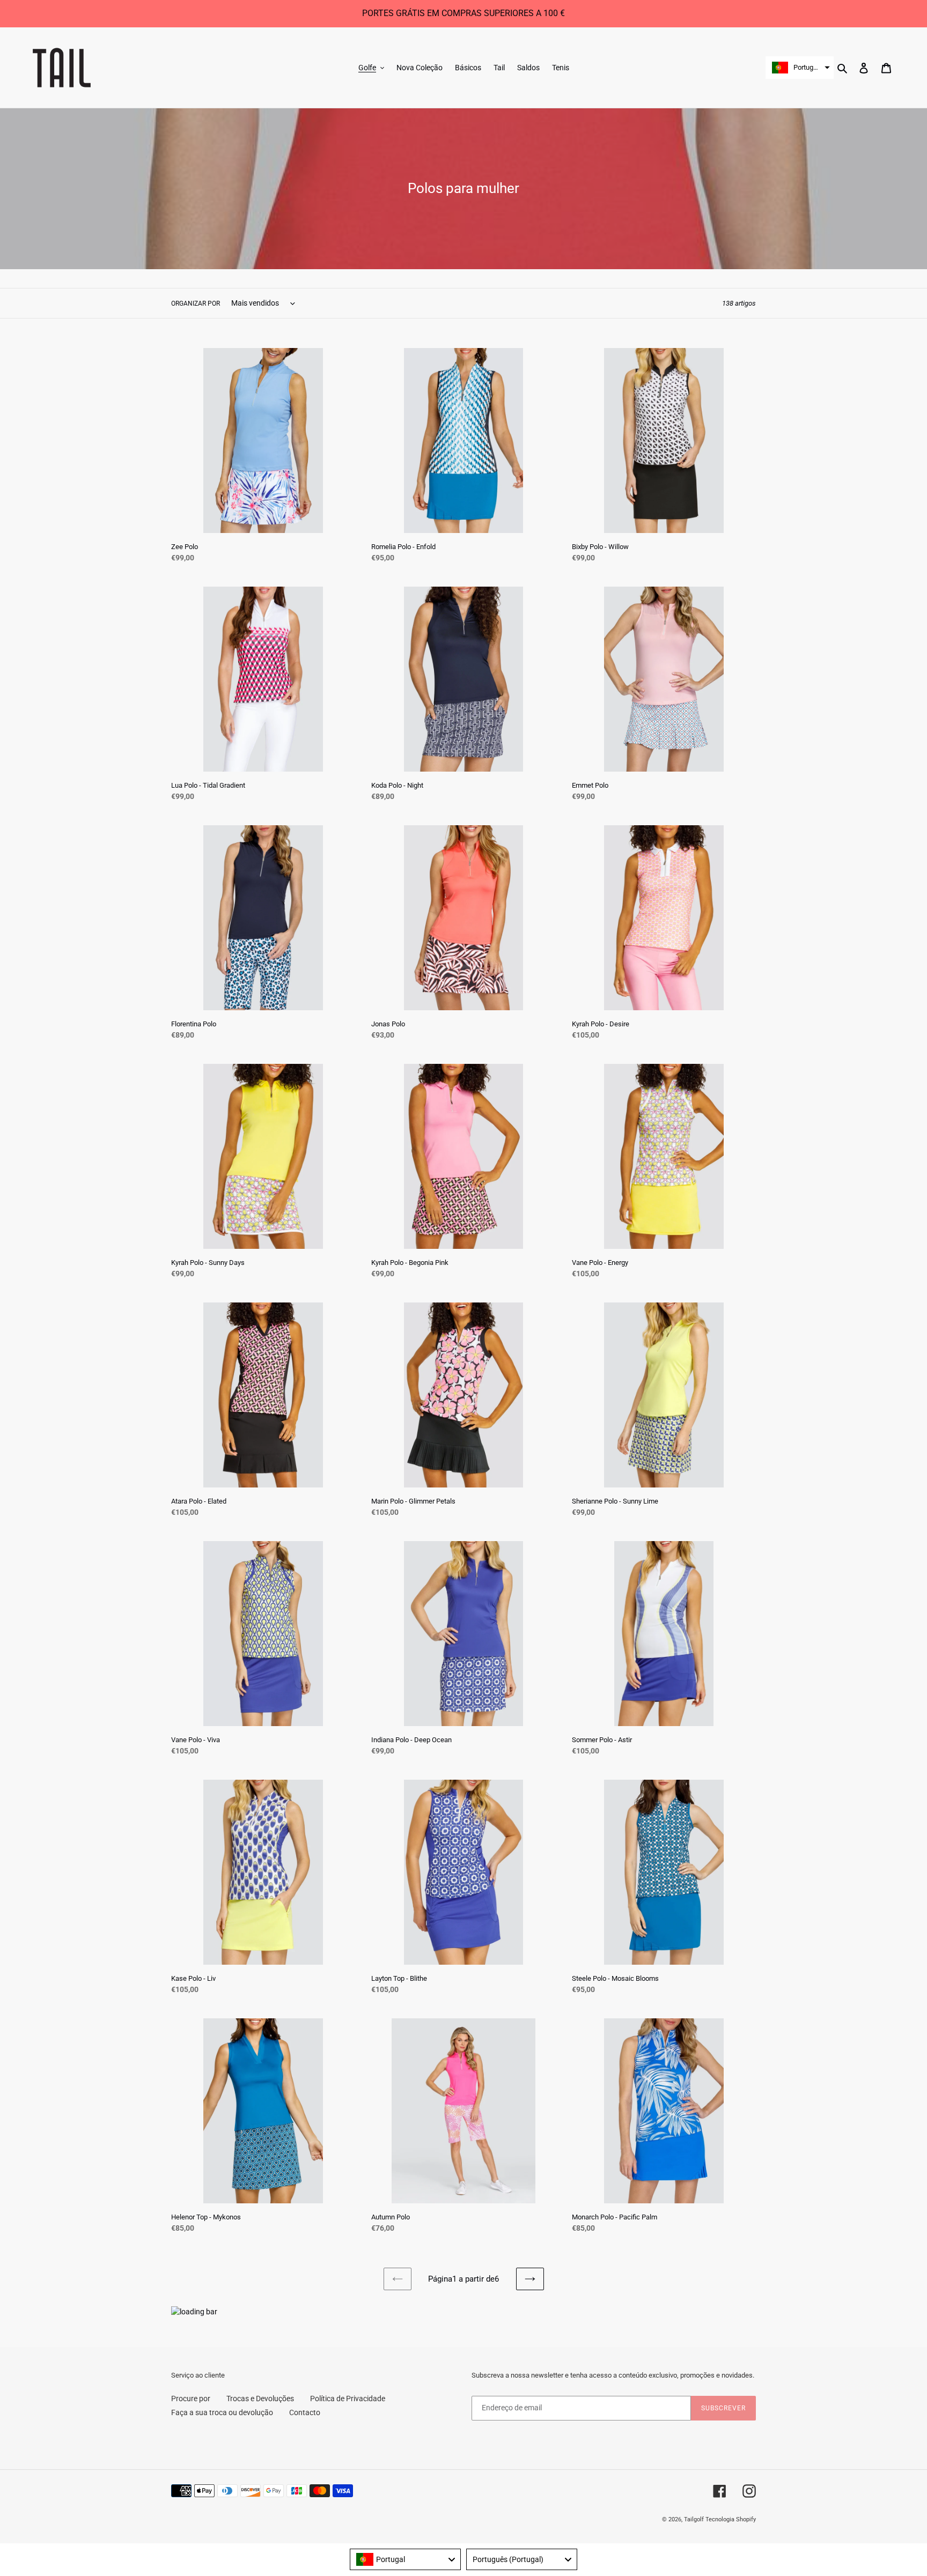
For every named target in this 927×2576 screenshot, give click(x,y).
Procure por (191, 2399)
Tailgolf (694, 2519)
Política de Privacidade (348, 2399)
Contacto (305, 2412)
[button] (800, 68)
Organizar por (196, 304)
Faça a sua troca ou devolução (222, 2412)
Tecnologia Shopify (731, 2519)
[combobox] (405, 2559)
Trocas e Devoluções (260, 2399)
